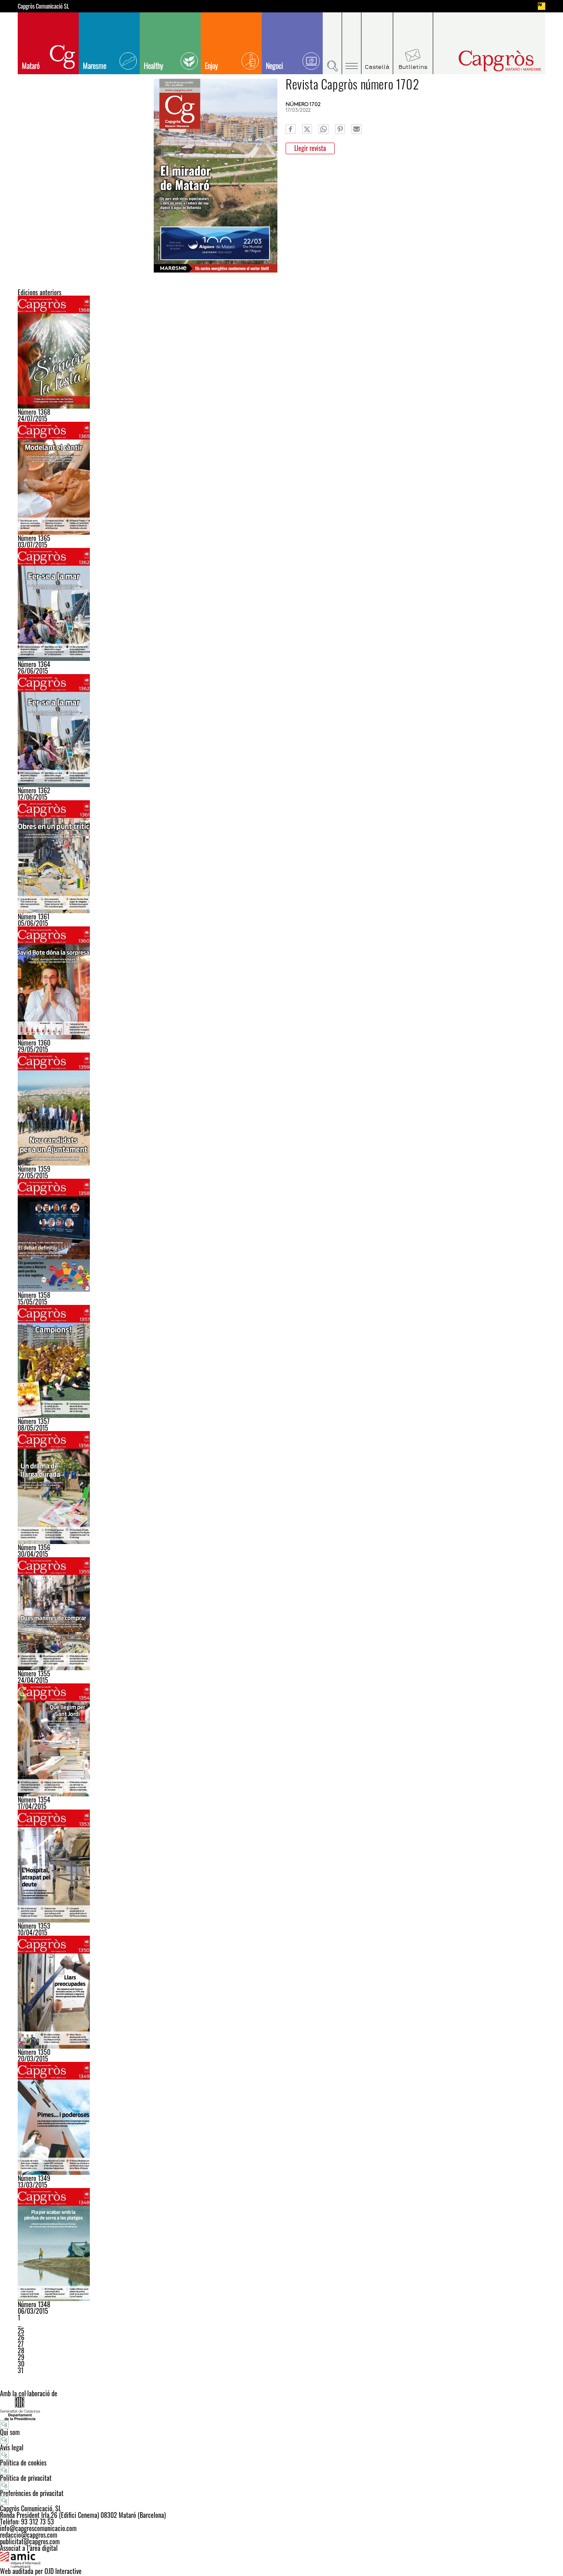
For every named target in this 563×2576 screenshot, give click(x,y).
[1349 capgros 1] (281, 2118)
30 (21, 2364)
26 (21, 2337)
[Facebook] (291, 129)
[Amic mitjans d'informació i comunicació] (281, 2560)
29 (21, 2357)
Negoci (274, 66)
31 (21, 2370)
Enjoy (211, 66)
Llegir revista (310, 148)
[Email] (357, 129)
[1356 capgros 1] (281, 1488)
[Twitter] (307, 129)
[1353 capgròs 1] (281, 1866)
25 (21, 2331)
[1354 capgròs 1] (281, 1740)
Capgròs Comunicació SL (43, 6)
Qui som (10, 2432)
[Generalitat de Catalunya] (281, 2408)
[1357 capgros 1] (281, 1361)
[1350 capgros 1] (281, 1992)
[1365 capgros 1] (281, 478)
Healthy (154, 66)
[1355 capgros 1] (281, 1614)
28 (21, 2350)
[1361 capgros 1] (281, 857)
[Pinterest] (340, 129)
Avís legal (12, 2447)
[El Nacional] (542, 6)
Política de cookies (23, 2463)
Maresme (95, 66)
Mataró (31, 66)
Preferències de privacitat (32, 2493)
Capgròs (483, 61)
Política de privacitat (26, 2478)
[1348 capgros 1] (281, 2245)
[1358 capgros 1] (281, 1235)
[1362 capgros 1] (281, 604)
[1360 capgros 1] (281, 983)
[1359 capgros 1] (281, 1109)
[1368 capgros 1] (281, 352)
